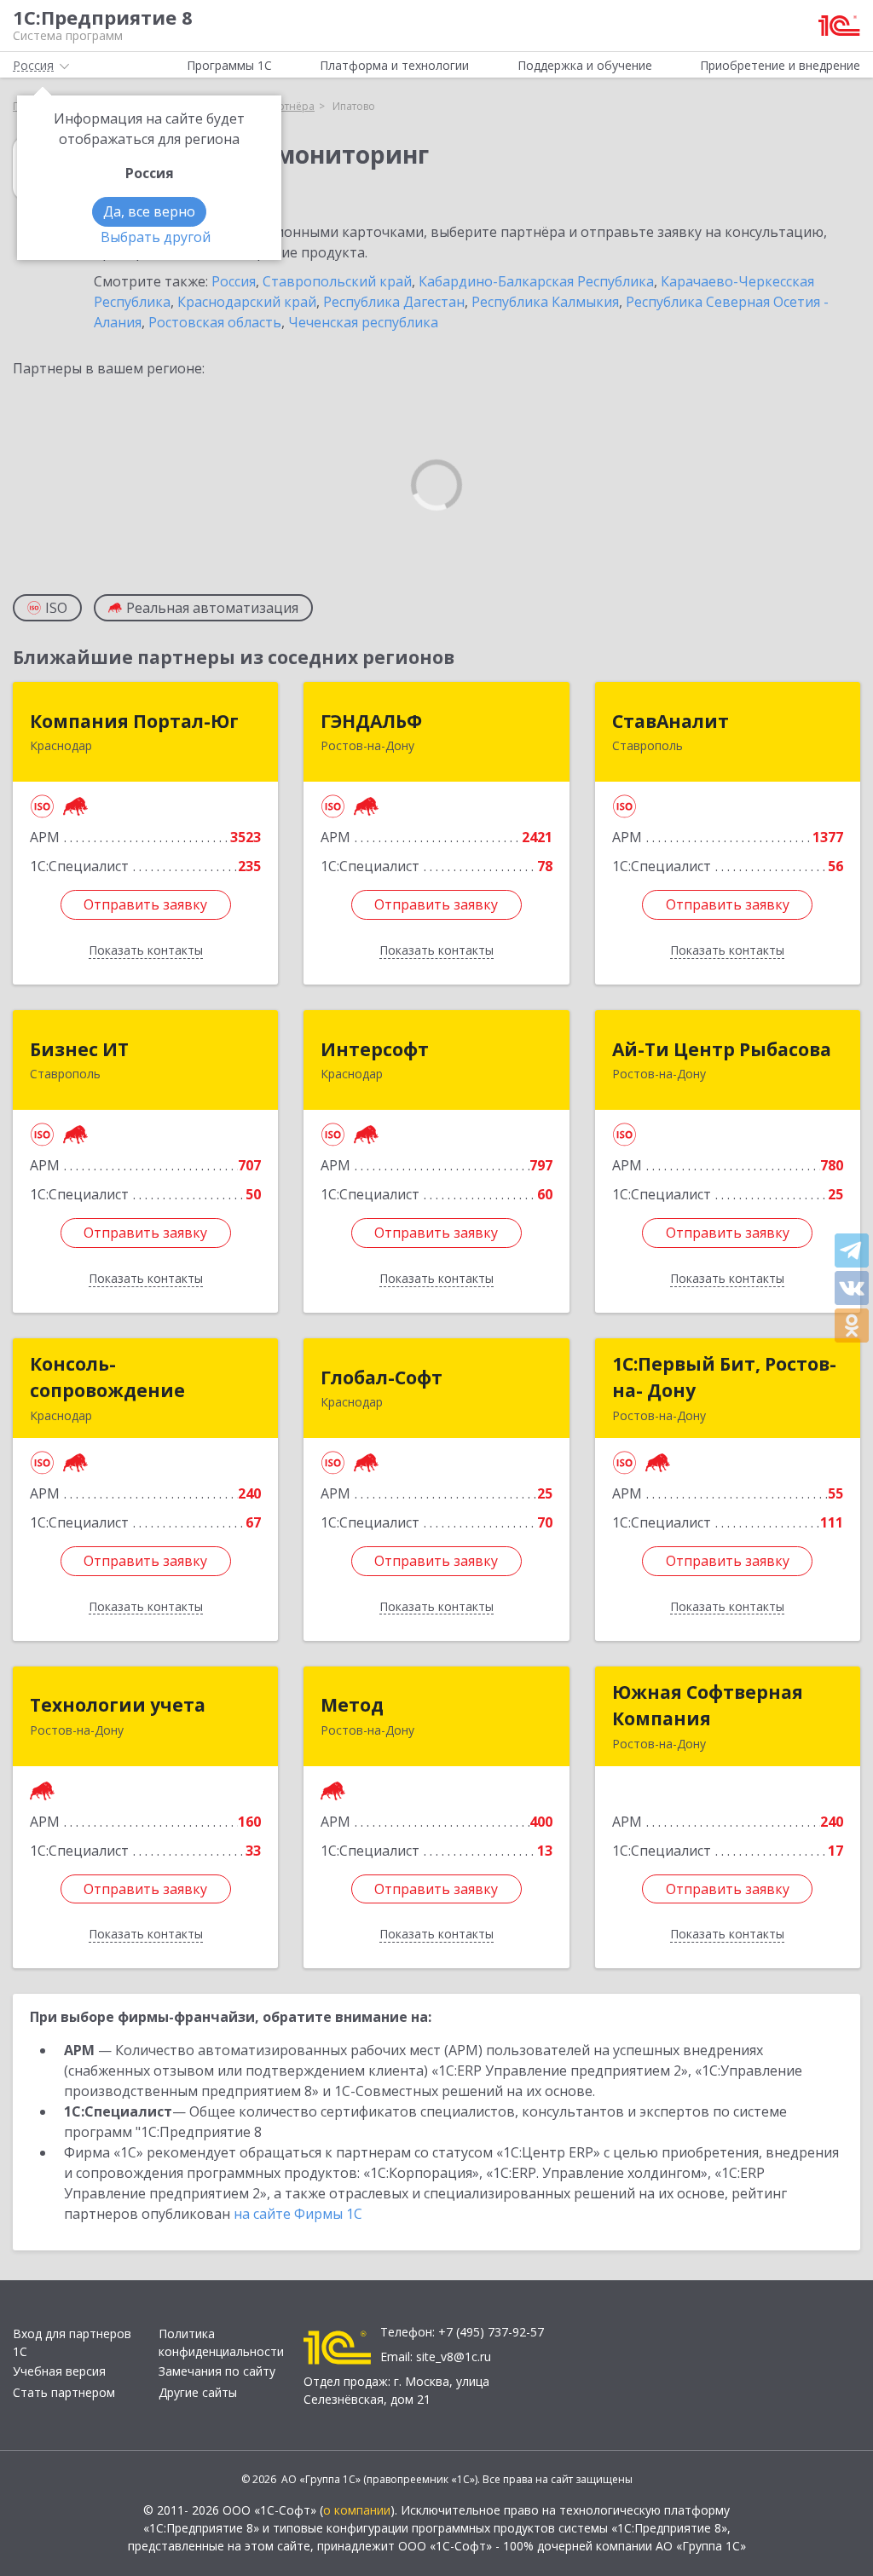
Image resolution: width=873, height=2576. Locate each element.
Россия (234, 281)
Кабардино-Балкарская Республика (536, 281)
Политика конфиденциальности (221, 2342)
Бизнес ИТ (79, 1049)
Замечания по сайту (217, 2371)
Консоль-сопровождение (107, 1378)
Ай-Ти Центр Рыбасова (722, 1049)
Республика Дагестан (394, 302)
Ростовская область (215, 322)
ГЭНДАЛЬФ (371, 721)
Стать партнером (64, 2392)
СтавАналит (671, 721)
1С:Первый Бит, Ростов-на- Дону (724, 1378)
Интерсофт (375, 1049)
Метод (352, 1705)
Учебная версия (59, 2371)
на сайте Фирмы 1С (298, 2214)
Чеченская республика (363, 322)
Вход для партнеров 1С (72, 2342)
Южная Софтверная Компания (708, 1706)
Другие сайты (198, 2392)
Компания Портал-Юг (134, 721)
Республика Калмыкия (545, 302)
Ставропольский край (337, 281)
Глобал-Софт (382, 1378)
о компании (357, 2510)
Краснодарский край (247, 302)
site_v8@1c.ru (454, 2357)
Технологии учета (118, 1705)
